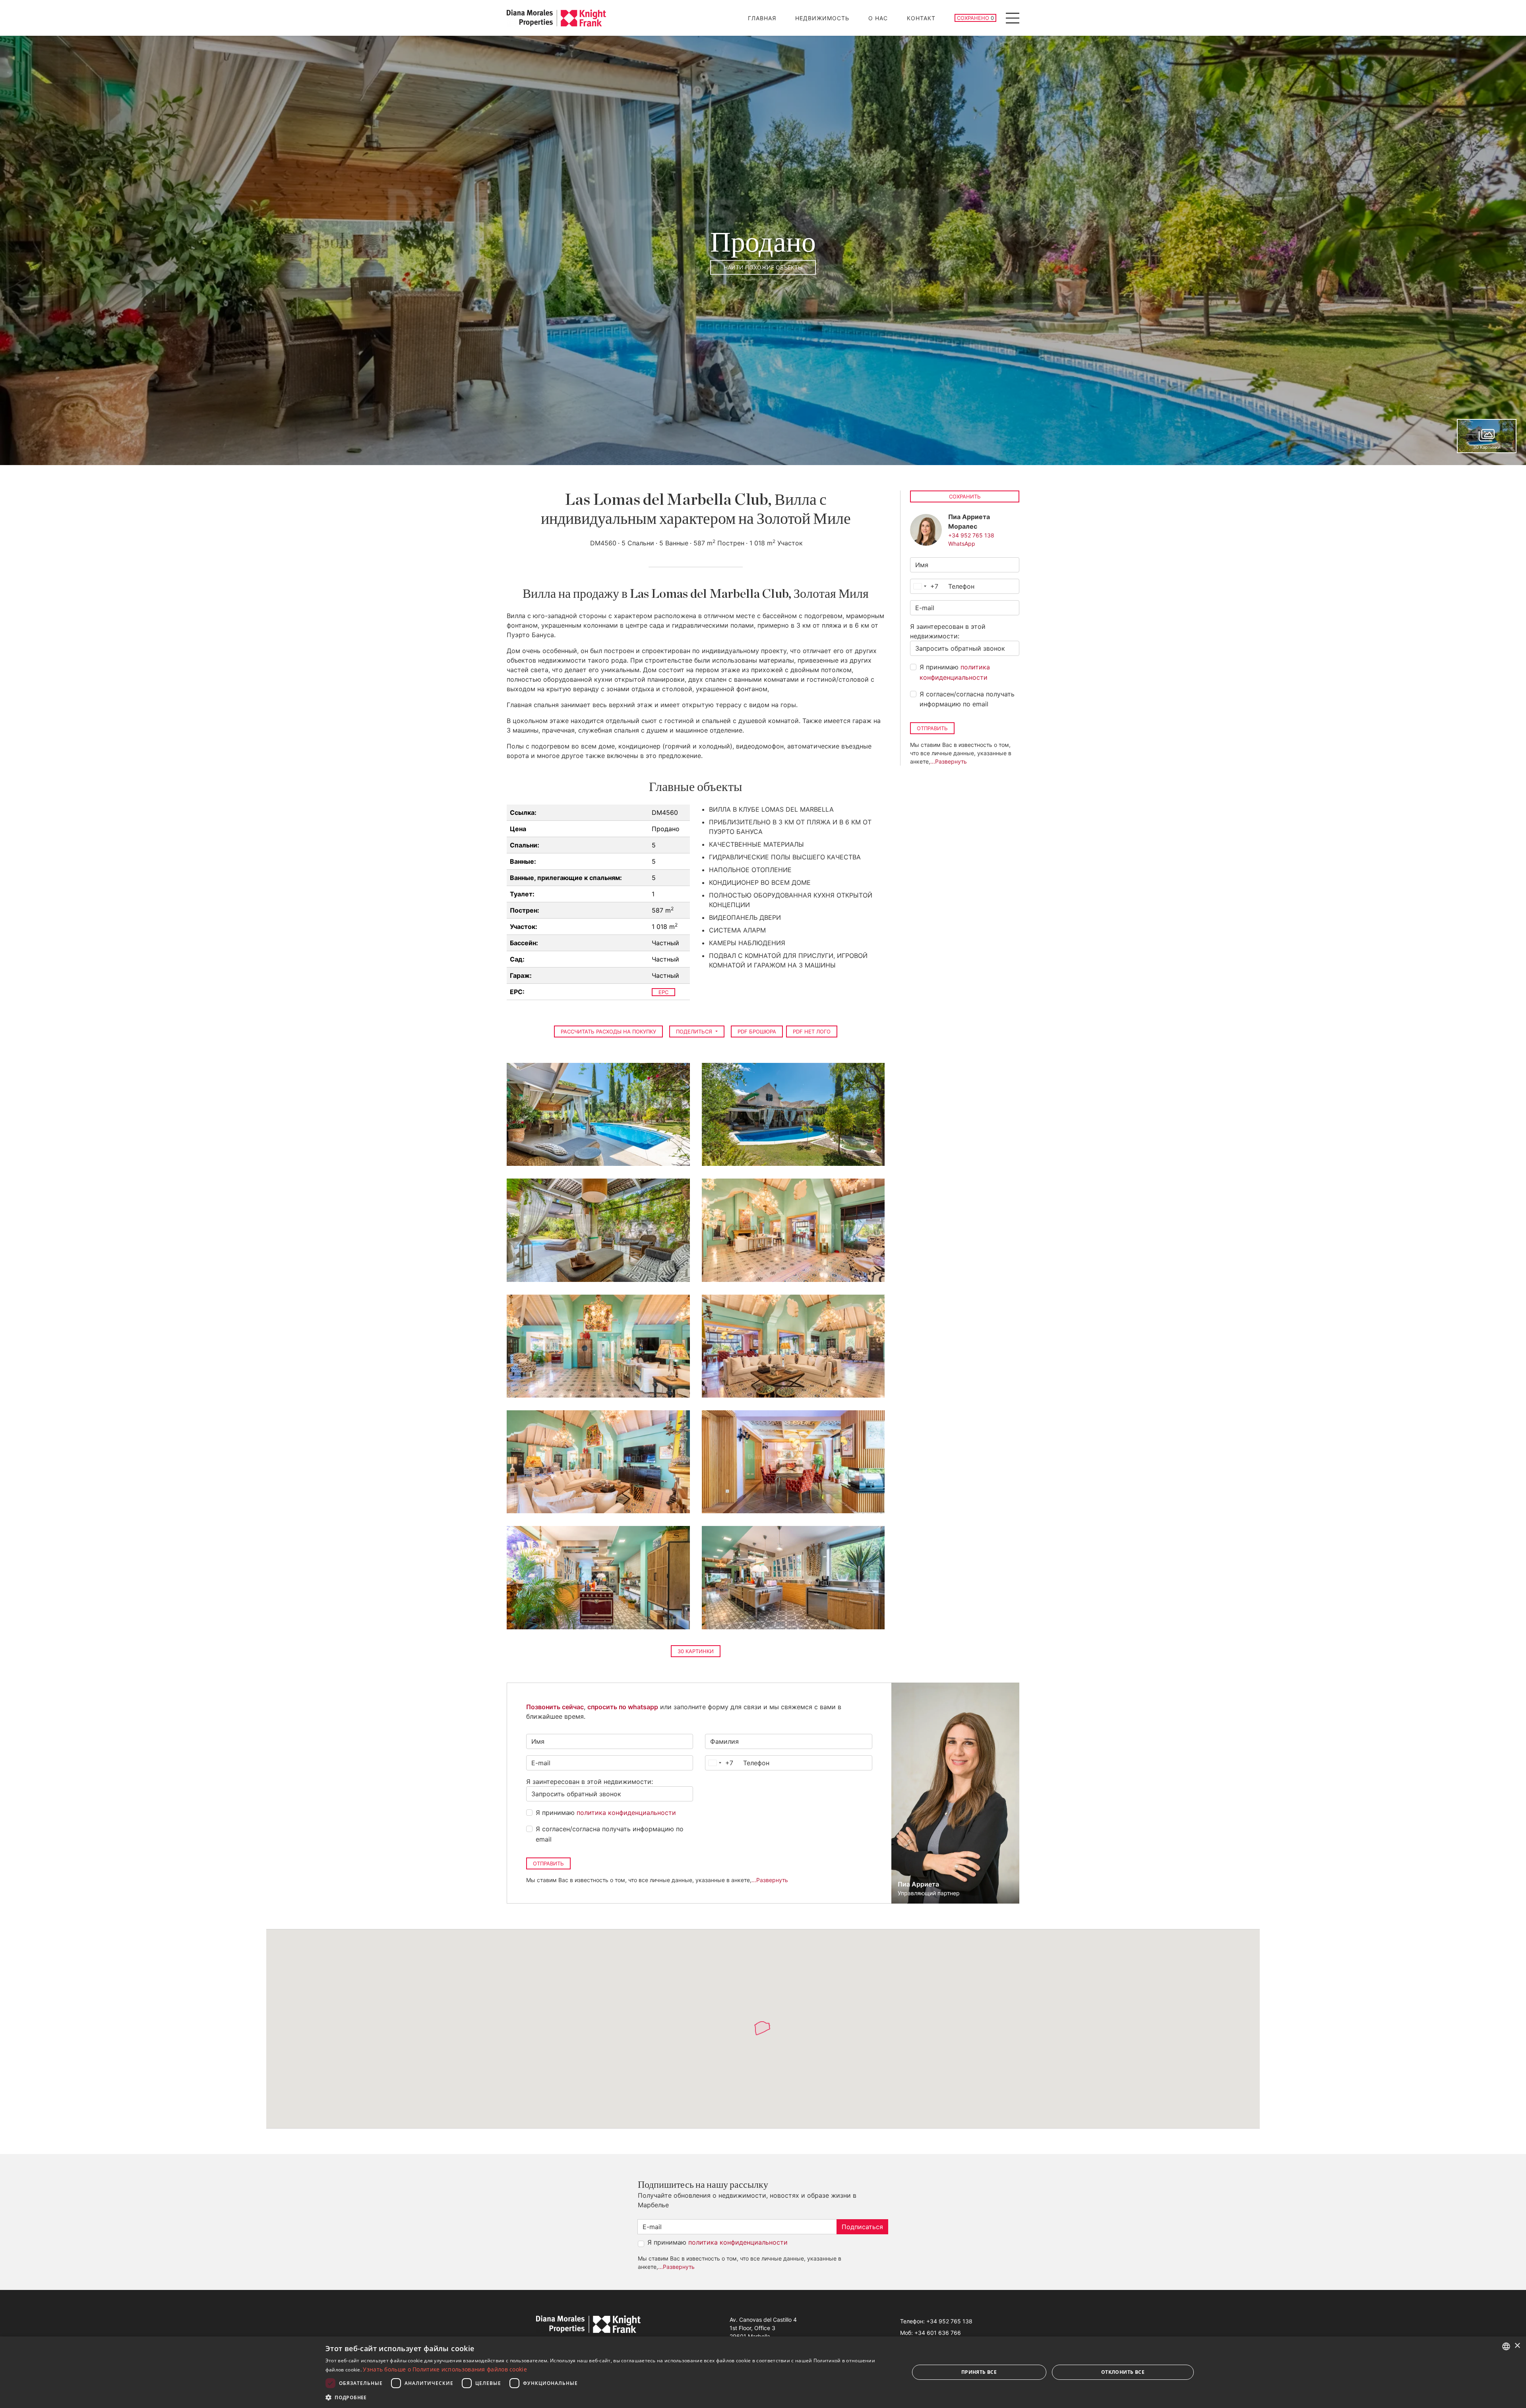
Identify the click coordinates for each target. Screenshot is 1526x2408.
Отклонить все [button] (1123, 2372)
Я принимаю (955, 672)
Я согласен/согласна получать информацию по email (967, 699)
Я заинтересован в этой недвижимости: (948, 631)
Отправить (932, 728)
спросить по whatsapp (623, 1707)
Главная (762, 18)
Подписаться (862, 2227)
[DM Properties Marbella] (556, 18)
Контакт (921, 18)
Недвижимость (822, 18)
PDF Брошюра (757, 1031)
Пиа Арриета (918, 1884)
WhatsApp (962, 544)
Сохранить (965, 496)
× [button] (1517, 2346)
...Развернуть (949, 761)
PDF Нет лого (812, 1031)
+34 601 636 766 (938, 2333)
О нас (878, 18)
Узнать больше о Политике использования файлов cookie (445, 2369)
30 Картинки (696, 1651)
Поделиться (695, 1031)
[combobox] (924, 586)
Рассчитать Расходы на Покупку (608, 1031)
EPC (663, 992)
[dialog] (763, 2372)
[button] (609, 2397)
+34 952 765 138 (971, 535)
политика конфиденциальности (626, 1813)
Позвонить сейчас (555, 1707)
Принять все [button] (979, 2372)
